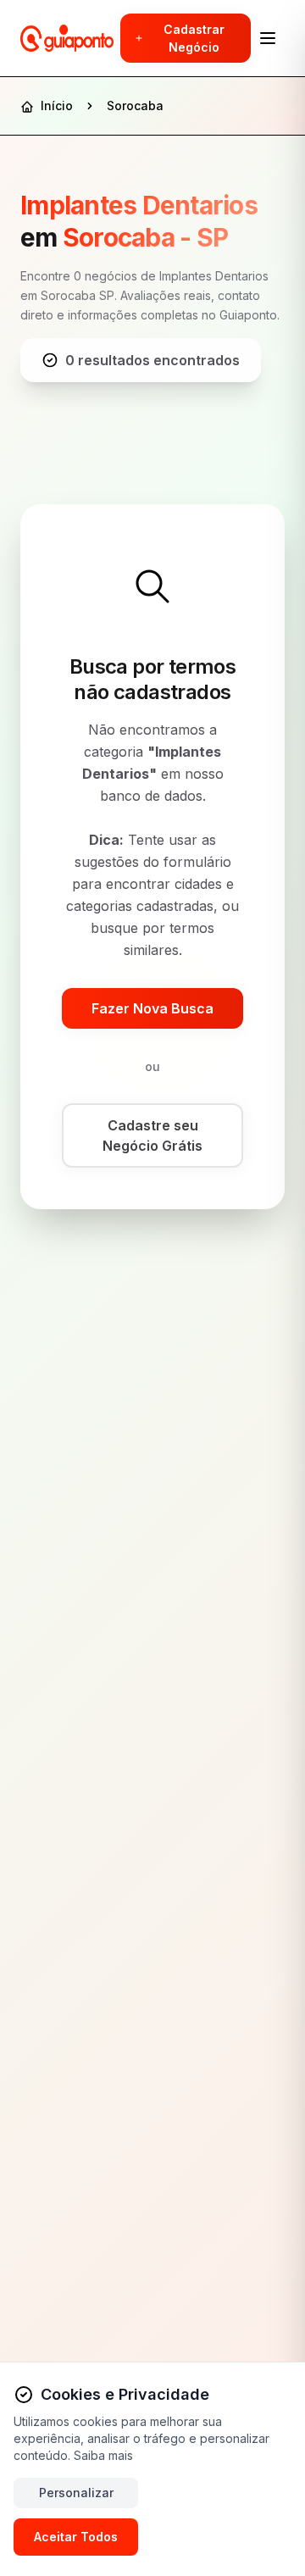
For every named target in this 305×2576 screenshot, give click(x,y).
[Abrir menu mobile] (268, 38)
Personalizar (76, 2493)
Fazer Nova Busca (152, 1008)
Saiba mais (103, 2455)
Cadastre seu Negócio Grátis (152, 1135)
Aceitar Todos (76, 2537)
